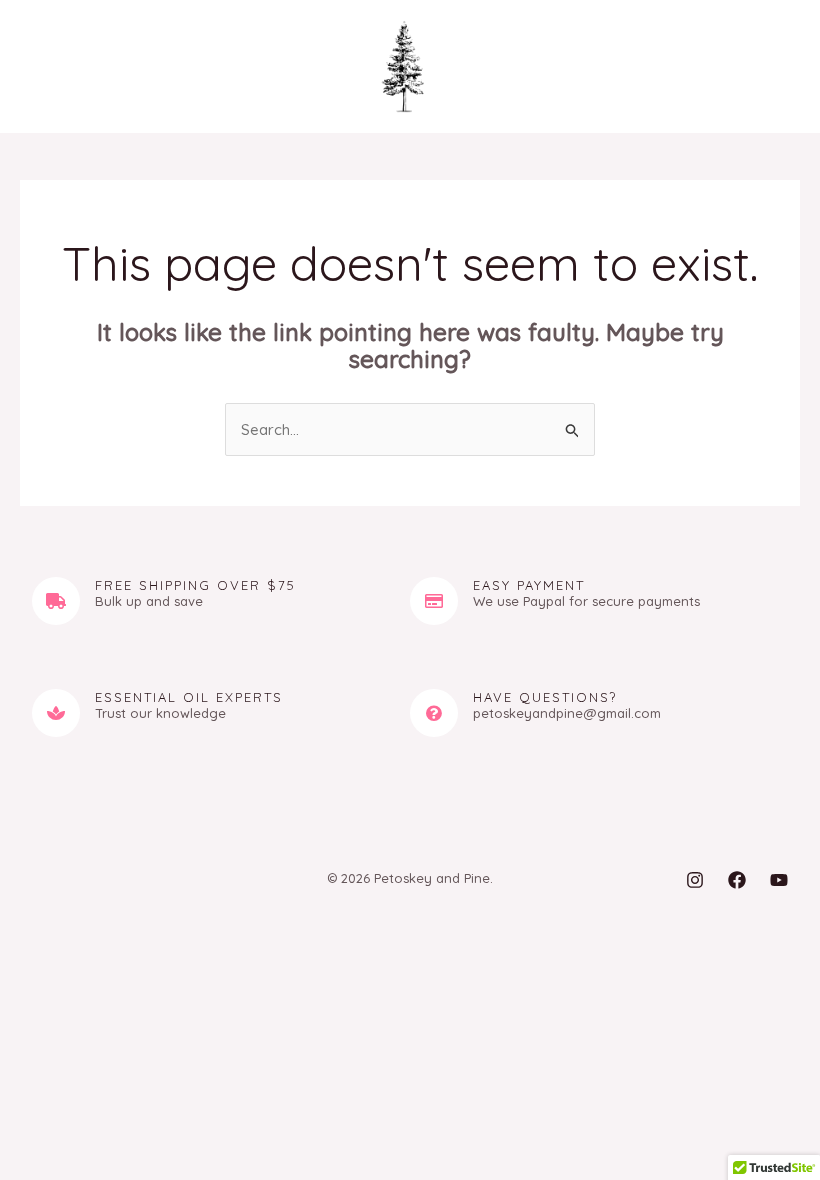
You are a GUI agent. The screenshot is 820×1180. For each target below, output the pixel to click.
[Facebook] (737, 880)
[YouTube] (779, 880)
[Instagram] (695, 880)
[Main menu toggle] (53, 66)
